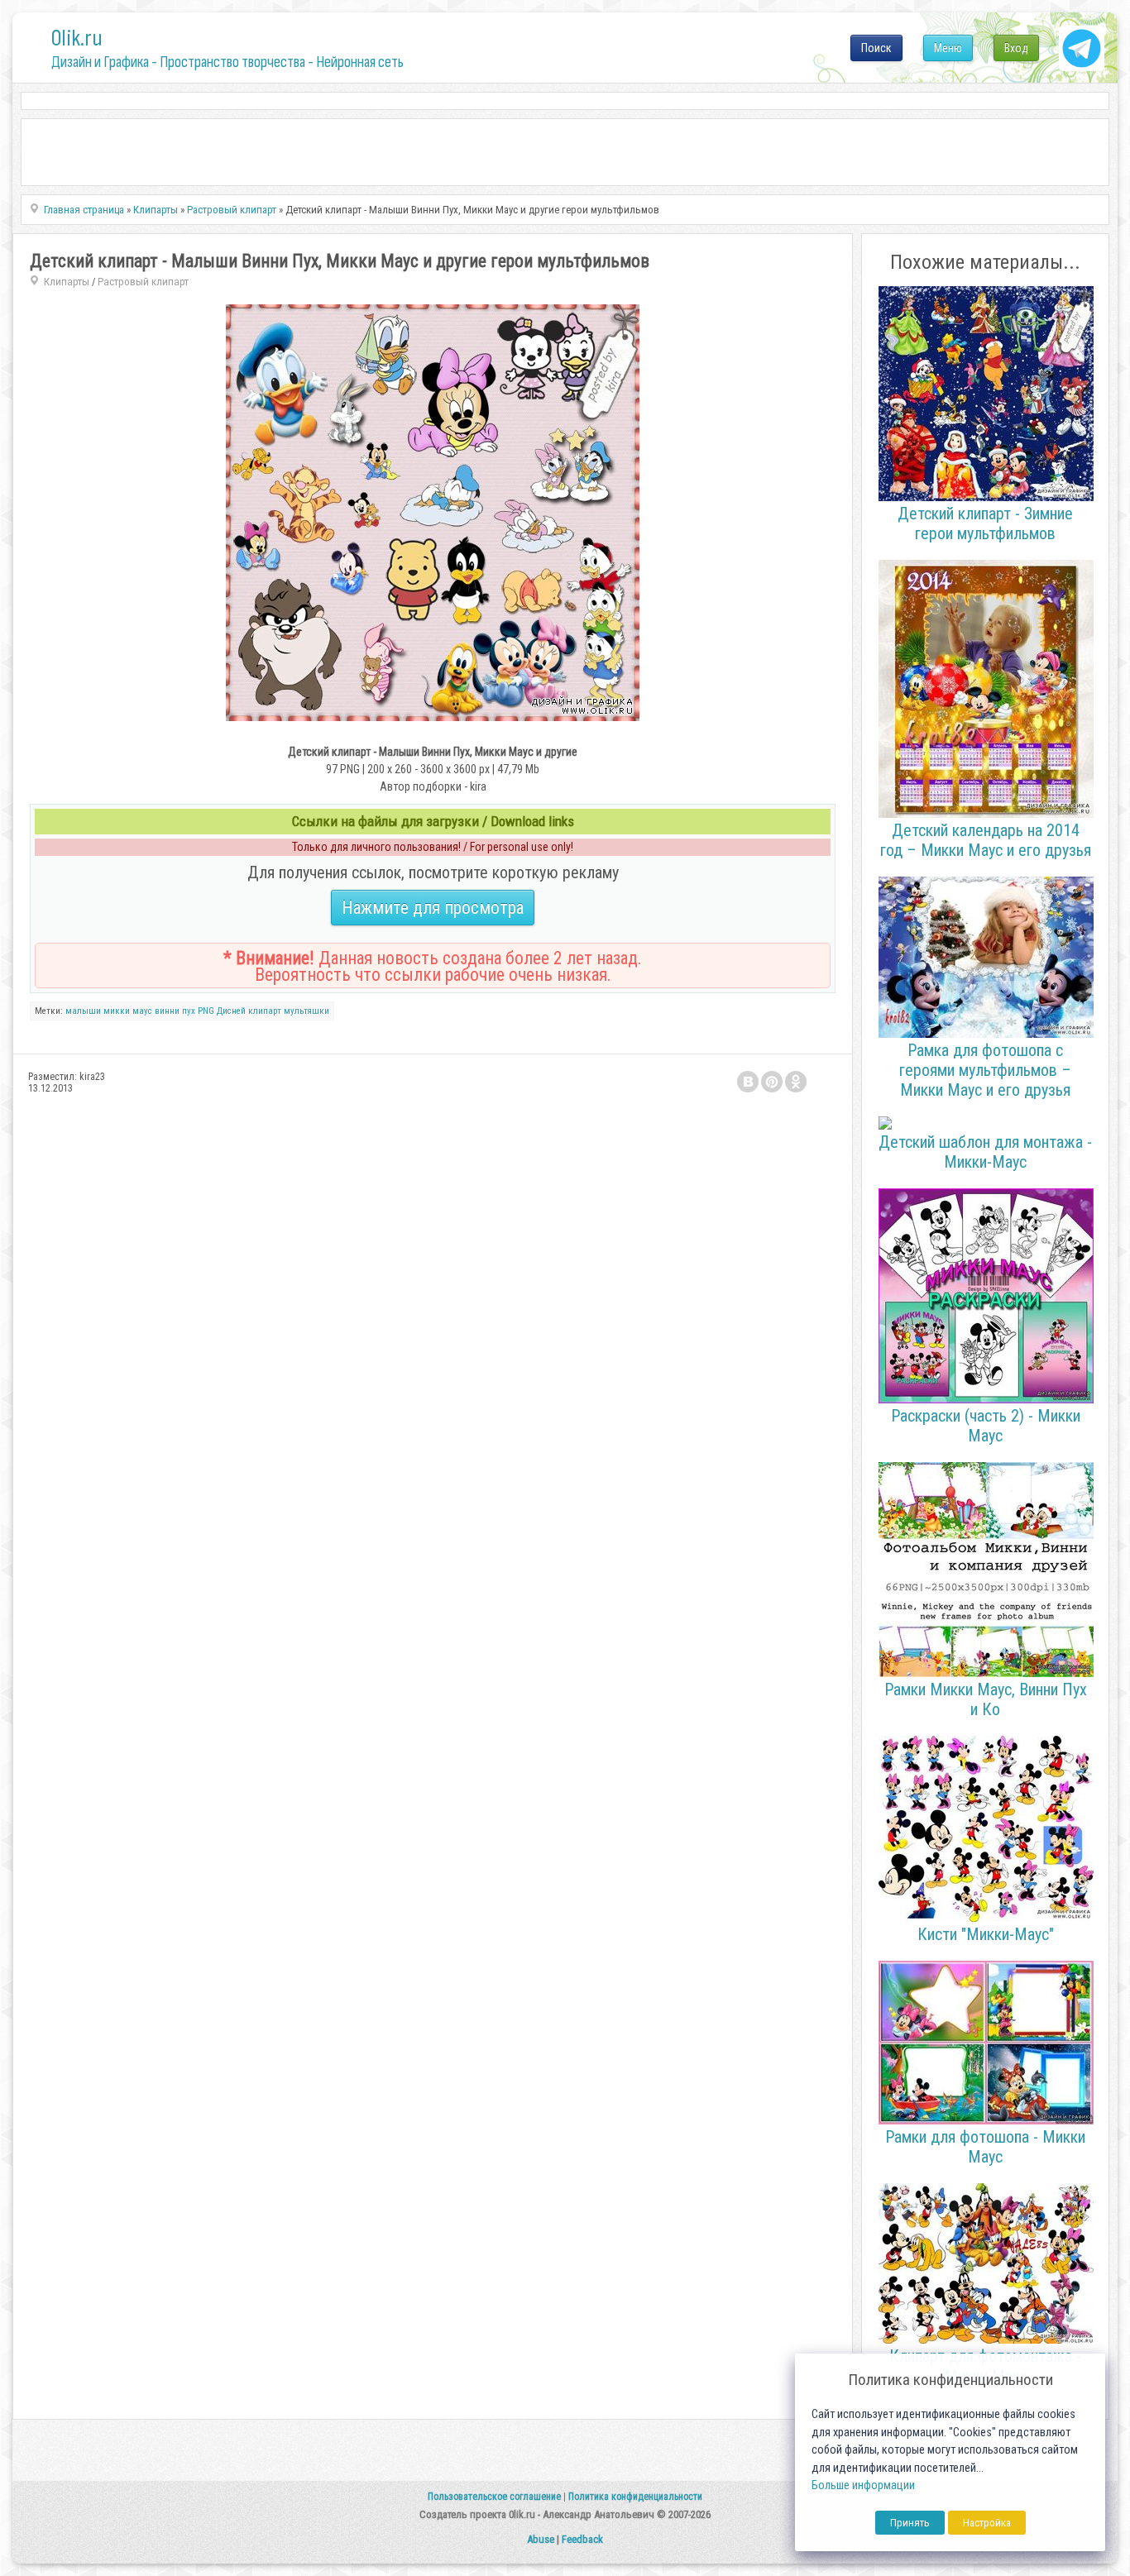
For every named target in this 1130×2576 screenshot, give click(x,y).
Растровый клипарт (143, 282)
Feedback (582, 2539)
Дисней (231, 1011)
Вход (1016, 48)
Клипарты (67, 282)
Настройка (987, 2523)
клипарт (265, 1011)
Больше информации (863, 2485)
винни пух (175, 1011)
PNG (206, 1011)
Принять (910, 2523)
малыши (83, 1011)
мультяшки (306, 1011)
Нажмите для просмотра (433, 908)
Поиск (876, 48)
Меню (948, 48)
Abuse (541, 2539)
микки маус (128, 1011)
